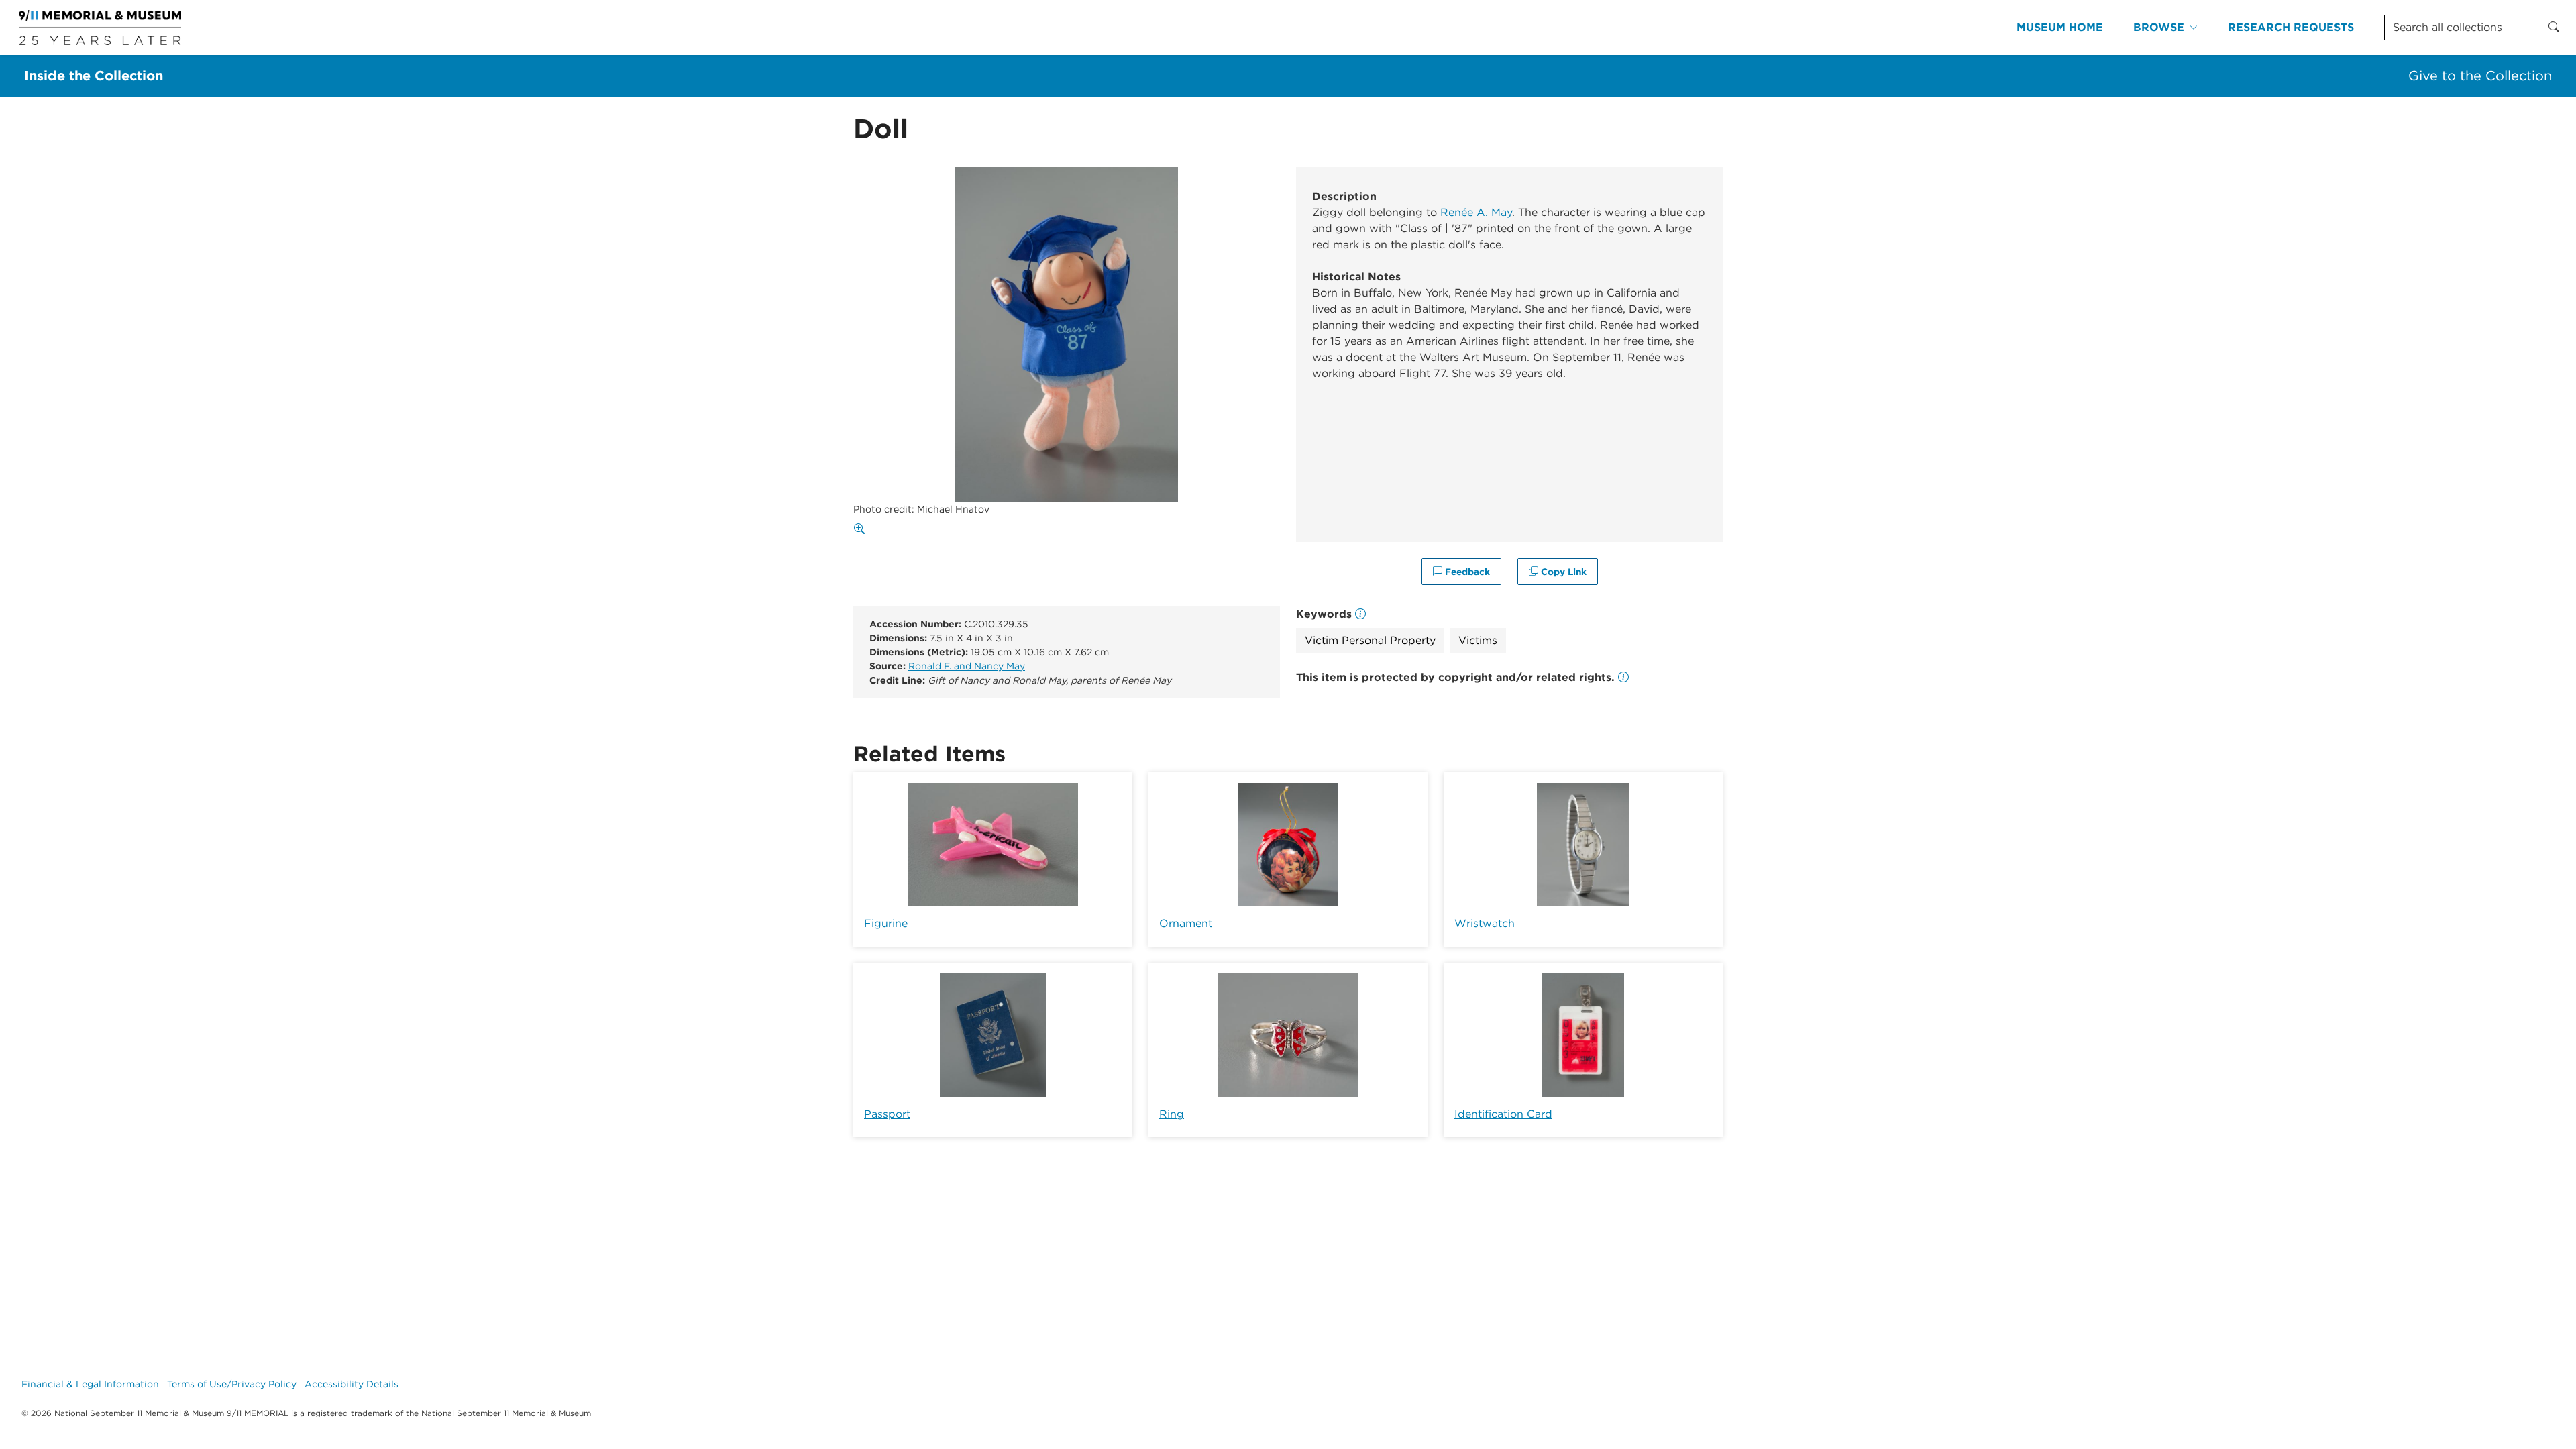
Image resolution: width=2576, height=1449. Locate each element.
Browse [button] (2159, 27)
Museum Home (2060, 27)
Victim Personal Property (1370, 640)
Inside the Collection (94, 76)
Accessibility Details (352, 1384)
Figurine (886, 923)
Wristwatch (1485, 923)
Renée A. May (1476, 212)
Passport (887, 1114)
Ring (1172, 1114)
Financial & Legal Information (90, 1384)
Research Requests (2291, 27)
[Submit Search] (2554, 28)
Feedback (1466, 572)
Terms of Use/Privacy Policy (232, 1384)
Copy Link (1562, 572)
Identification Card (1503, 1114)
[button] (1623, 677)
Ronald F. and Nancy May (967, 666)
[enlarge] (862, 529)
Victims (1478, 640)
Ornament (1186, 923)
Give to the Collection (2480, 76)
